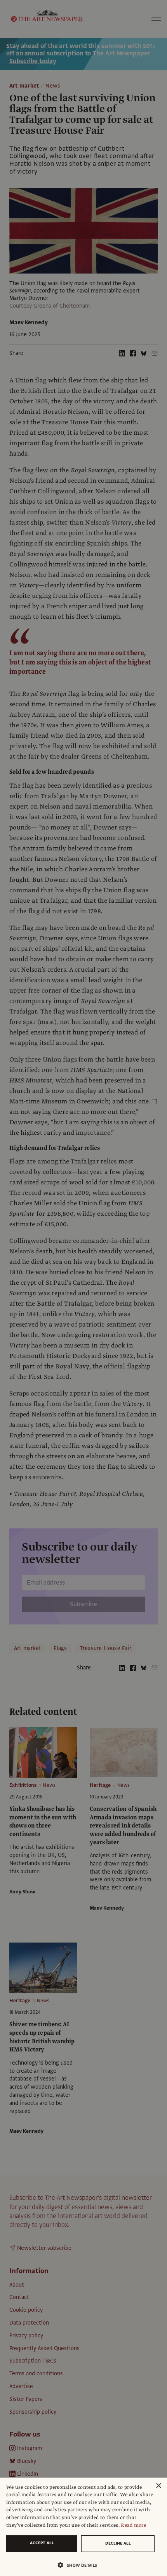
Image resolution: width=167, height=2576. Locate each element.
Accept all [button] (42, 2543)
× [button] (158, 2486)
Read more (133, 2525)
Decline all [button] (118, 2543)
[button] (80, 2565)
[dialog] (83, 2527)
